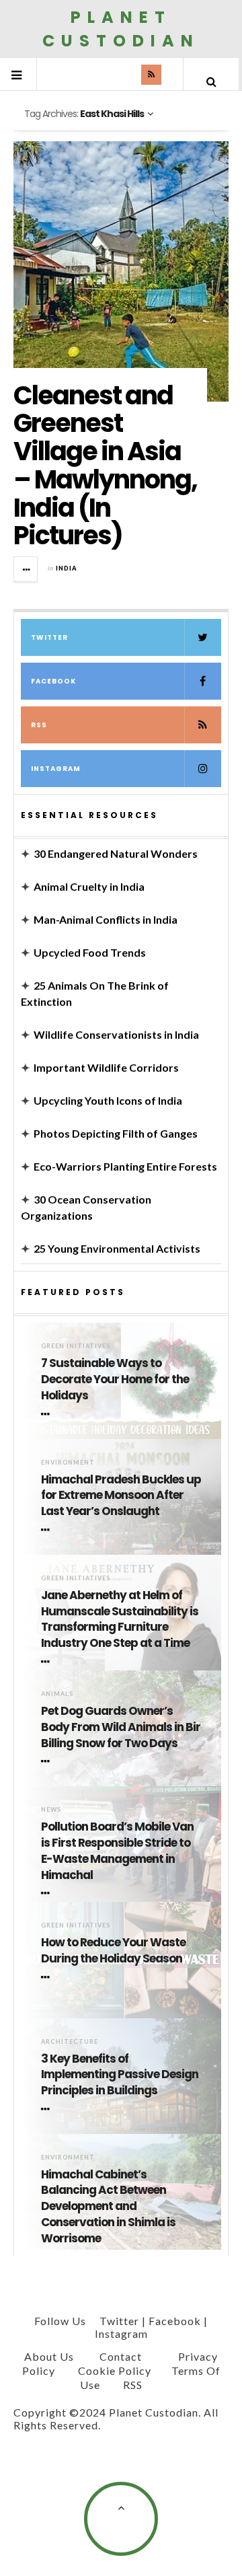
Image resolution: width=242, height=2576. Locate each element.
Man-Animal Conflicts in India (106, 919)
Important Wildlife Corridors (106, 1067)
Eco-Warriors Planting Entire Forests (125, 1166)
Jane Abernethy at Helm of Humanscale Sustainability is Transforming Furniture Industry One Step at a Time (120, 1619)
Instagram (56, 769)
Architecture (70, 2041)
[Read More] (48, 1414)
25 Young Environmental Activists (117, 1248)
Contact (121, 2356)
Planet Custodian (121, 29)
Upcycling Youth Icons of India (108, 1100)
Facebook (53, 681)
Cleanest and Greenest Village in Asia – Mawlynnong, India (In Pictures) (105, 466)
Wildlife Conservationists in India (116, 1034)
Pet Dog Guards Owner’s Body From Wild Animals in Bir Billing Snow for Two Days (121, 1727)
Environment (68, 1462)
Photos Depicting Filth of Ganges (116, 1133)
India (67, 568)
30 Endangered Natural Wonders (116, 853)
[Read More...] (26, 569)
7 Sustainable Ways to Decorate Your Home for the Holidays (115, 1379)
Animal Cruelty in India (89, 886)
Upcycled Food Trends (90, 952)
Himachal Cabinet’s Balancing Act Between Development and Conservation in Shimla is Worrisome (108, 2207)
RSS (39, 725)
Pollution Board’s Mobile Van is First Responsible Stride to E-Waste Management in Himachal (117, 1851)
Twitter (49, 637)
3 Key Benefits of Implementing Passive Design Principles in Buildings (120, 2075)
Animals (57, 1694)
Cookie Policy (115, 2370)
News (51, 1809)
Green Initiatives (76, 1346)
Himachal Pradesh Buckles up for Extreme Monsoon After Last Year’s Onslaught (121, 1496)
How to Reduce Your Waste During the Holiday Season (113, 1951)
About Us (49, 2356)
